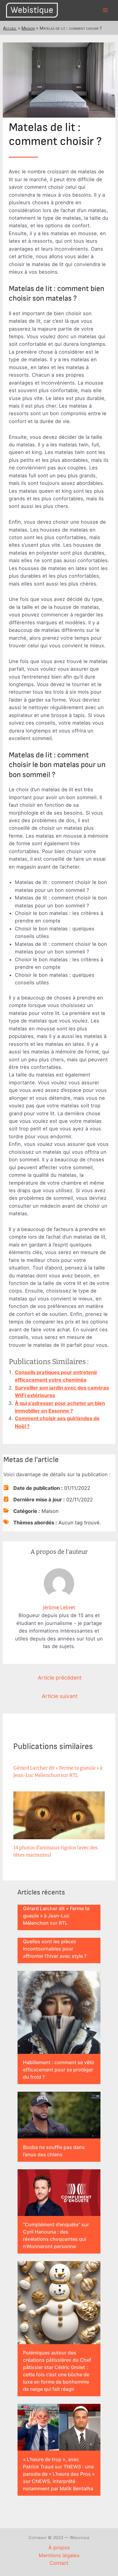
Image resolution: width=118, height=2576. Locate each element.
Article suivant (60, 1696)
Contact (59, 2563)
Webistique (32, 10)
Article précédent (60, 1678)
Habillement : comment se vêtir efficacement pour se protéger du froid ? (59, 2070)
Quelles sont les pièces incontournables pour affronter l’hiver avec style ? (55, 1949)
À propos (59, 2548)
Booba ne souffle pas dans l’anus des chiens (54, 2151)
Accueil (10, 28)
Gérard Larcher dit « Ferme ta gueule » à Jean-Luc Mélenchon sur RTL (56, 1916)
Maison (28, 28)
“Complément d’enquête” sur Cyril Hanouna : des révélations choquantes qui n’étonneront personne (56, 2235)
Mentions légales (59, 2555)
